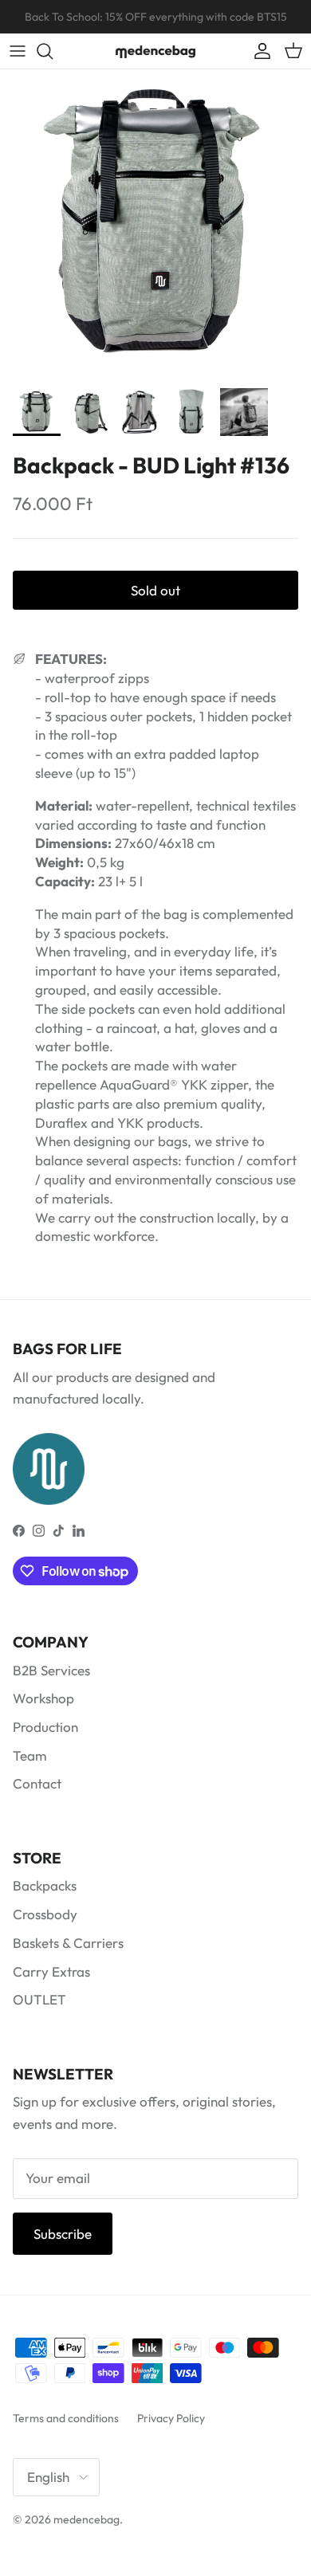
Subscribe (63, 2234)
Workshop (43, 1698)
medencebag (87, 2519)
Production (45, 1727)
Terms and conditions (66, 2418)
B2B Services (51, 1670)
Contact (37, 1783)
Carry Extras (51, 1971)
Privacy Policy (171, 2418)
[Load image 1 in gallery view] (155, 225)
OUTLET (39, 1999)
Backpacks (45, 1885)
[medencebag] (155, 51)
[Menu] (18, 51)
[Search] (53, 51)
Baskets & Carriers (68, 1943)
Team (30, 1755)
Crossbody (45, 1914)
